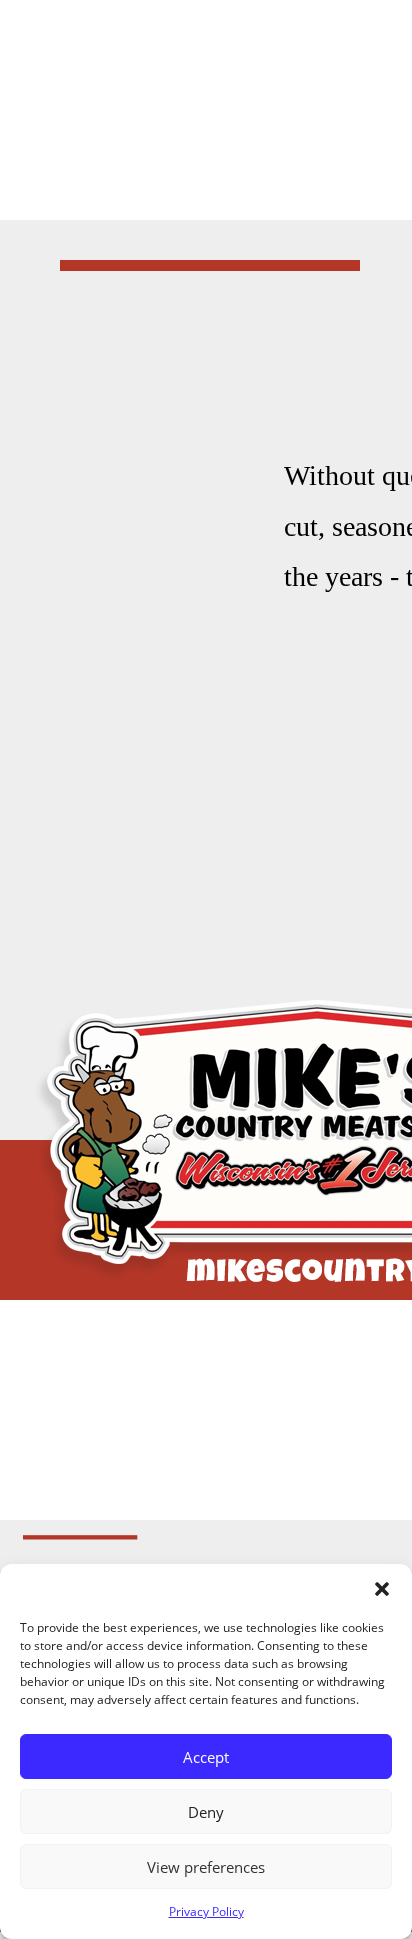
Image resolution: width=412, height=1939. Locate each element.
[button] (382, 1589)
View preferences (206, 1867)
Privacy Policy (206, 1911)
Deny (206, 1812)
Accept (206, 1757)
